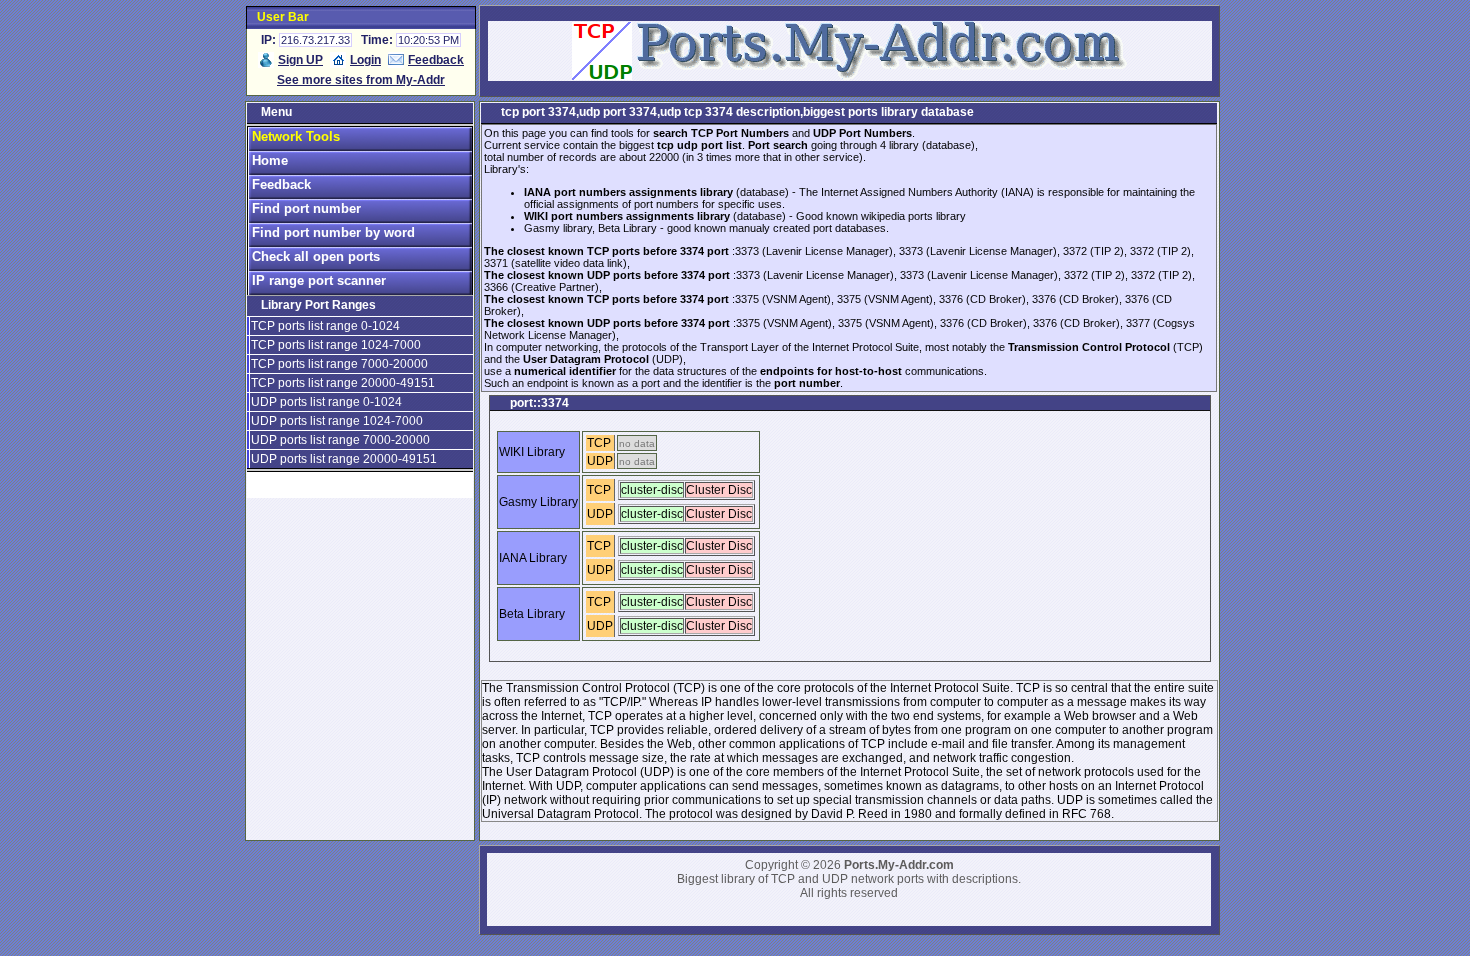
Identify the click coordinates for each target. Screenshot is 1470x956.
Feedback (436, 60)
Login (365, 60)
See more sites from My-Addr (361, 80)
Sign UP (300, 60)
